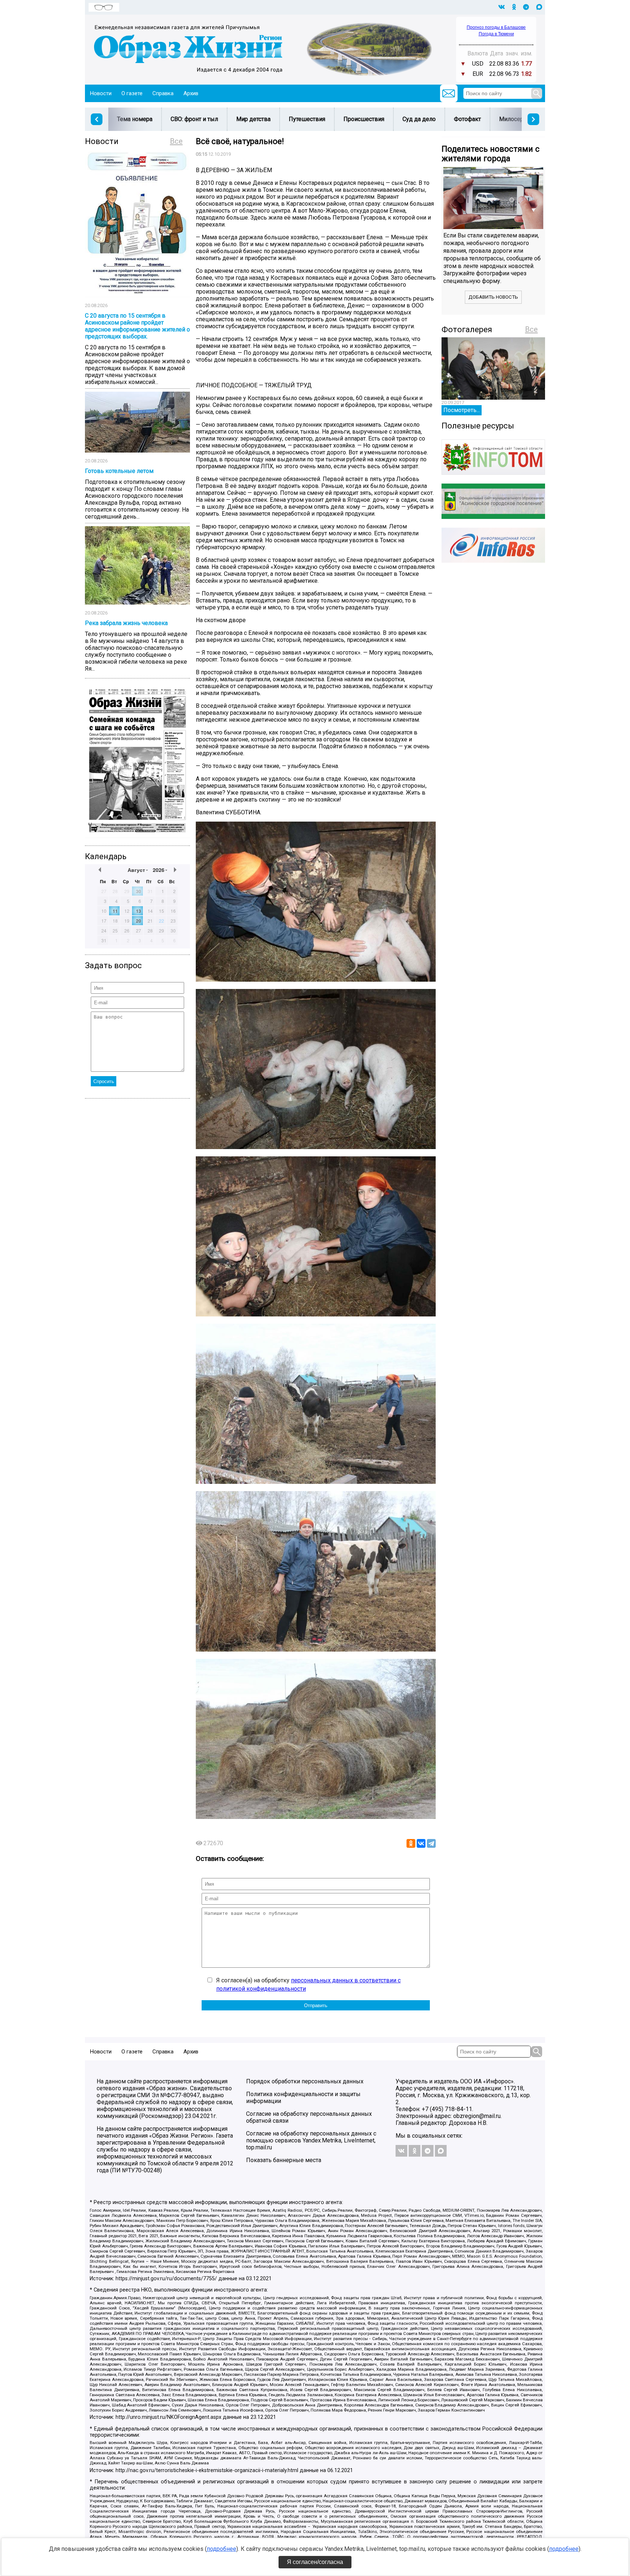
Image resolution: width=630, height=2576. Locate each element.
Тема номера (135, 119)
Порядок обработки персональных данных (305, 2081)
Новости (101, 93)
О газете (132, 93)
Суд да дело (419, 119)
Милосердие (516, 119)
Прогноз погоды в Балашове (496, 27)
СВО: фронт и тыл (194, 119)
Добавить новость (493, 297)
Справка (163, 93)
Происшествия (364, 119)
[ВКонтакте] (421, 1843)
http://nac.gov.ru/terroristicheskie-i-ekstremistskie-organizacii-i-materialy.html (207, 2470)
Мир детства (253, 119)
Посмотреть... (462, 410)
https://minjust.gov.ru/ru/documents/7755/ (166, 2279)
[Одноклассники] (411, 1843)
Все (176, 141)
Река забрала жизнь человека (126, 623)
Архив (191, 93)
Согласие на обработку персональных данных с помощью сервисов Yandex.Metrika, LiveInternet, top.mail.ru (311, 2140)
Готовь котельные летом (119, 471)
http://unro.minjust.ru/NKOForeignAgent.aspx (168, 2417)
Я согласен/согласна (315, 2562)
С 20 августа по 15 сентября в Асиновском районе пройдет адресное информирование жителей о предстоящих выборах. (137, 326)
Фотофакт (467, 119)
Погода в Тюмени (496, 34)
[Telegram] (431, 1843)
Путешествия (307, 119)
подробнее (221, 2549)
